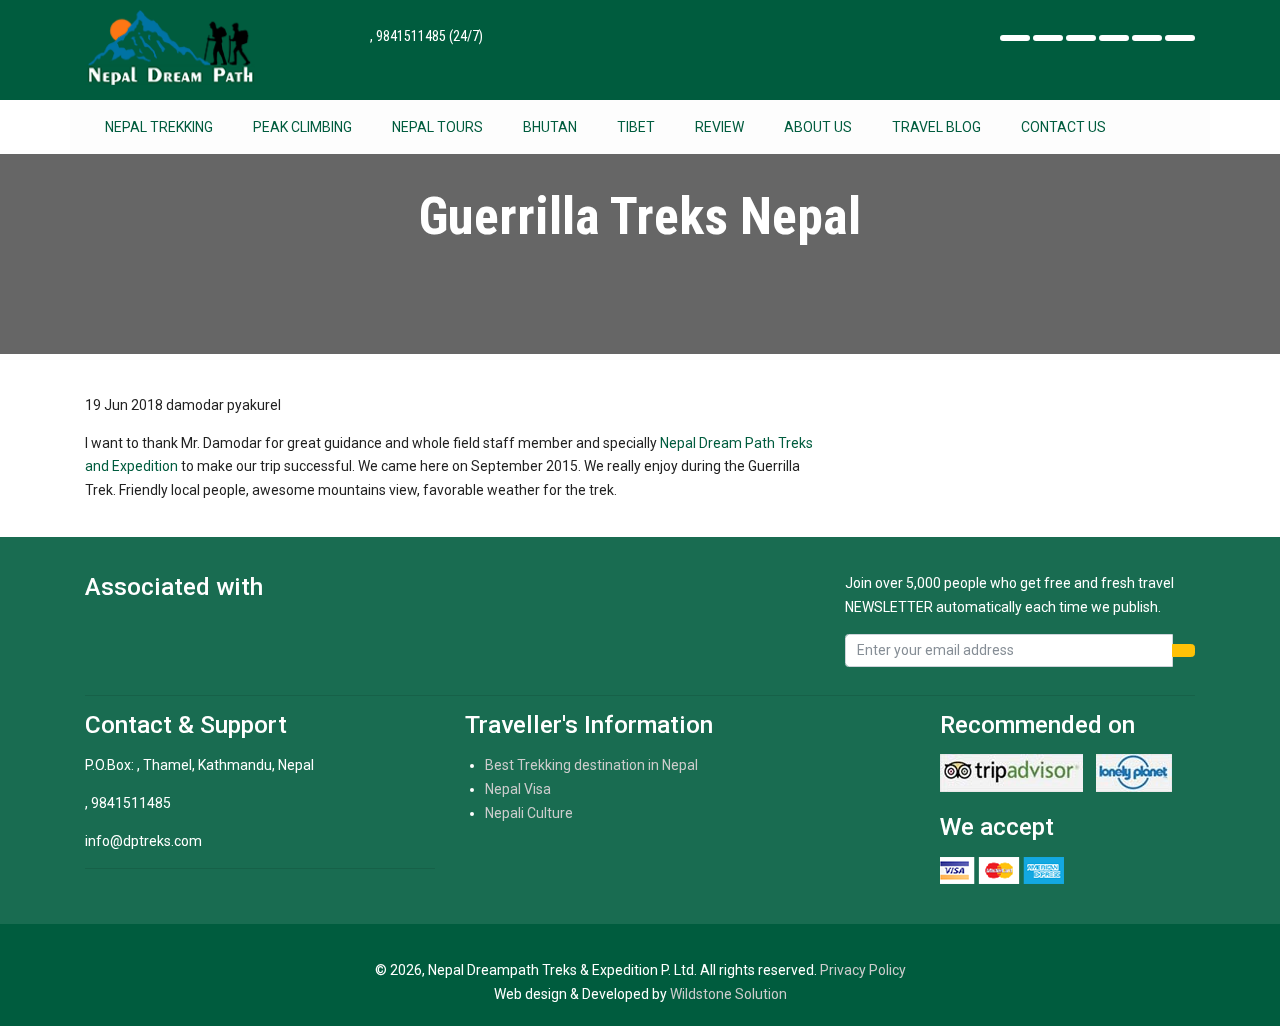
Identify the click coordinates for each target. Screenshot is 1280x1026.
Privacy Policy (863, 970)
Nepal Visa (518, 789)
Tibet (636, 127)
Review (719, 127)
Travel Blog (936, 127)
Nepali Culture (529, 813)
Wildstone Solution (728, 994)
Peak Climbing (302, 127)
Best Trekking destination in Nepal (591, 765)
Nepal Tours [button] (437, 127)
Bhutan (550, 127)
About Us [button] (818, 127)
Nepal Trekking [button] (159, 127)
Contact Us (1063, 127)
